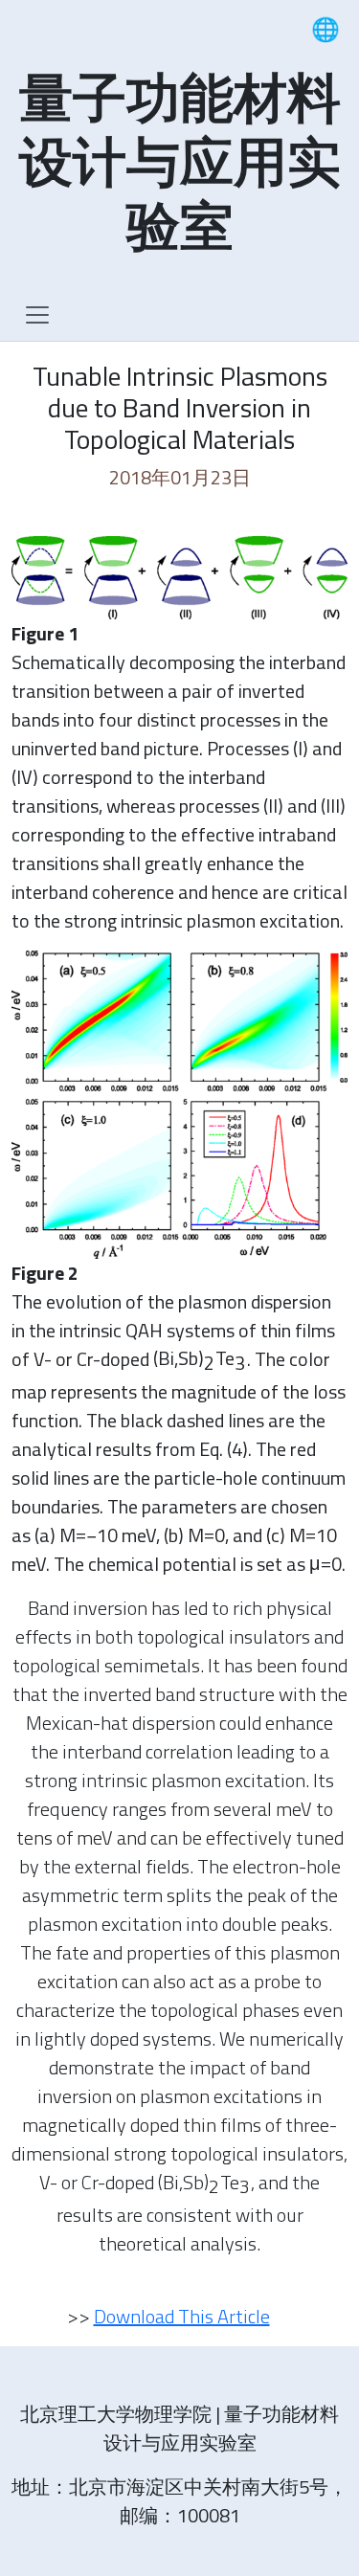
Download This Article (182, 2316)
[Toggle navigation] (37, 315)
